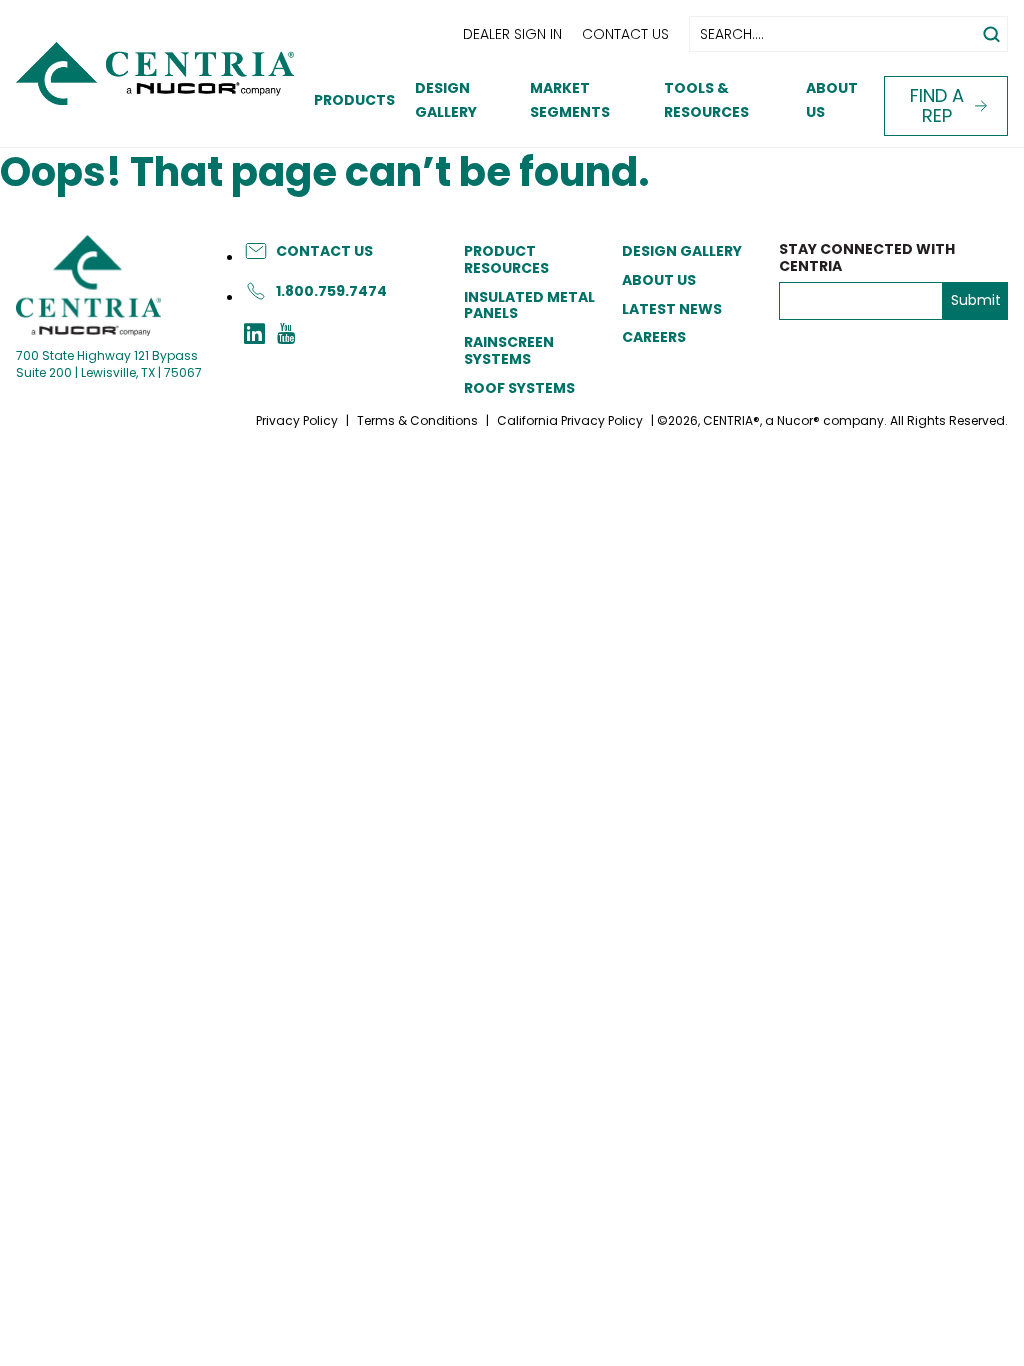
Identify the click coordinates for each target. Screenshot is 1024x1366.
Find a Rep (937, 105)
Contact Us (625, 34)
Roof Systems (519, 388)
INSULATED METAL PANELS (529, 305)
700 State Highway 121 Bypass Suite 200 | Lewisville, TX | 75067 (109, 364)
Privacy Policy (297, 420)
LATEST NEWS (672, 309)
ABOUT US (659, 280)
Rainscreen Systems (509, 350)
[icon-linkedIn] (254, 336)
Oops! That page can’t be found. (325, 172)
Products (354, 100)
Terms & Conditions (417, 420)
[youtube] (286, 336)
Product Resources (506, 259)
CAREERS (654, 337)
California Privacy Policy (570, 420)
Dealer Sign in (512, 34)
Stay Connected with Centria (867, 258)
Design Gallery (682, 251)
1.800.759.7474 (331, 291)
